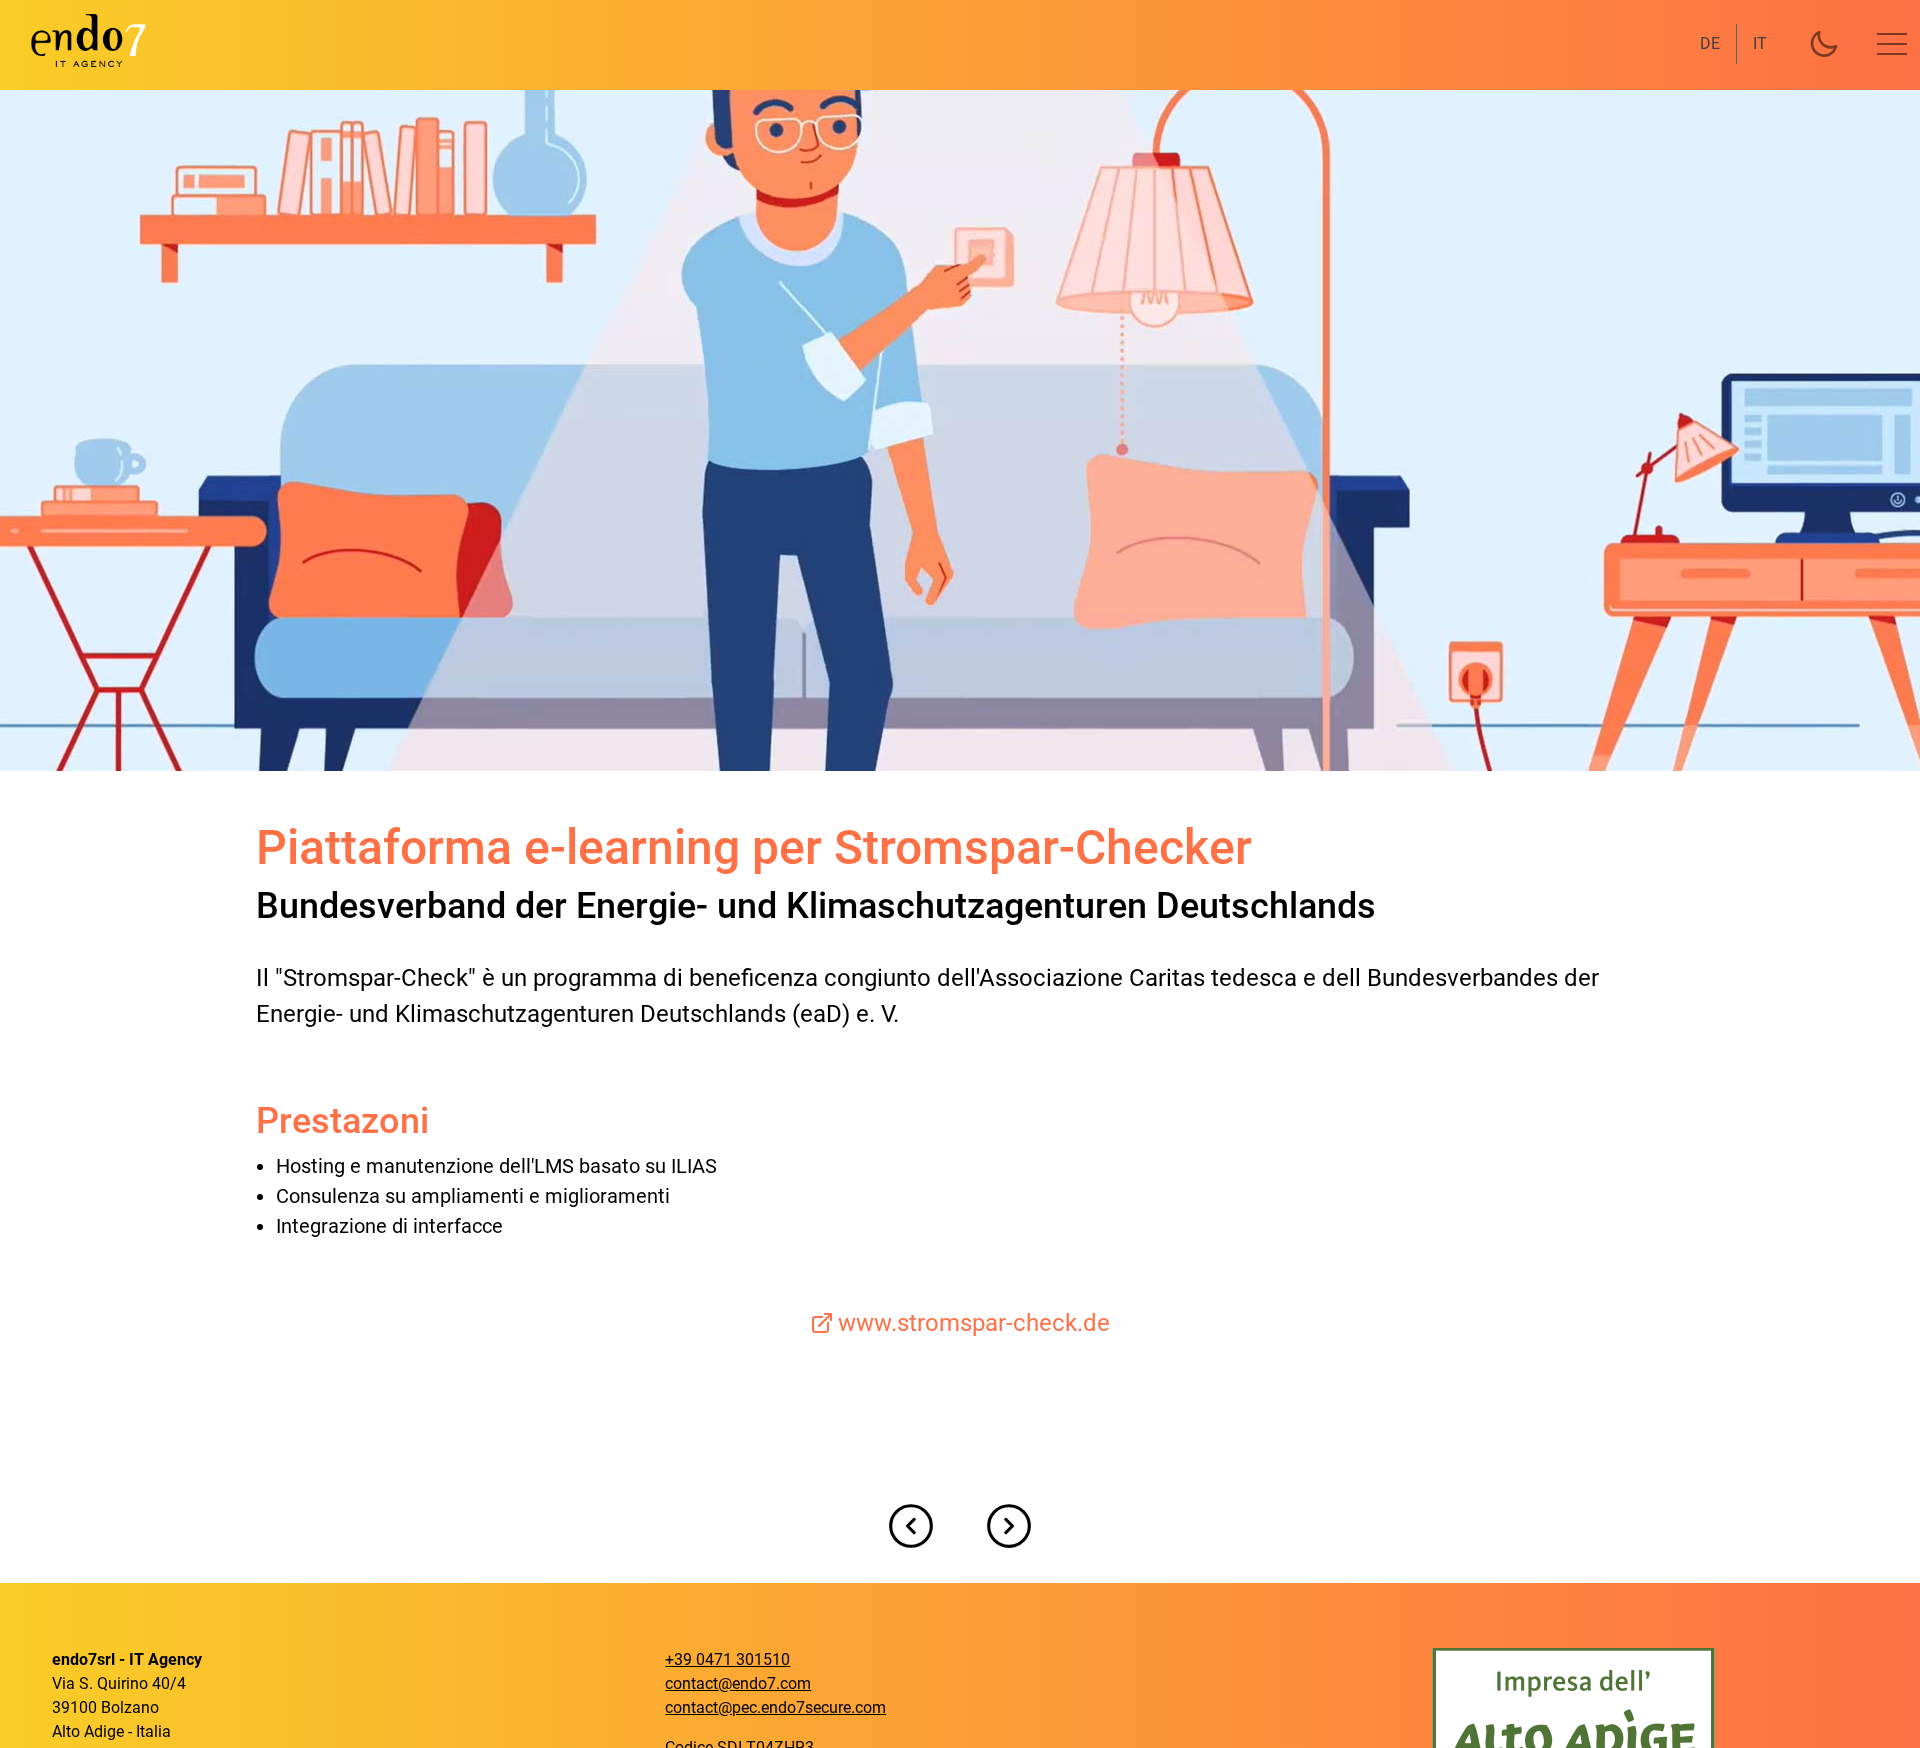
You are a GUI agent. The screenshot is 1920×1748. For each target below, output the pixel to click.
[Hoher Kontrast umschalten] (1824, 44)
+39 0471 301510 (727, 1659)
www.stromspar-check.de (974, 1323)
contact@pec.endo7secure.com (775, 1707)
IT (1760, 43)
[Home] (76, 40)
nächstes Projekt (1009, 1526)
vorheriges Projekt (911, 1526)
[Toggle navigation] (1892, 44)
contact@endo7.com (738, 1683)
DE (1710, 43)
